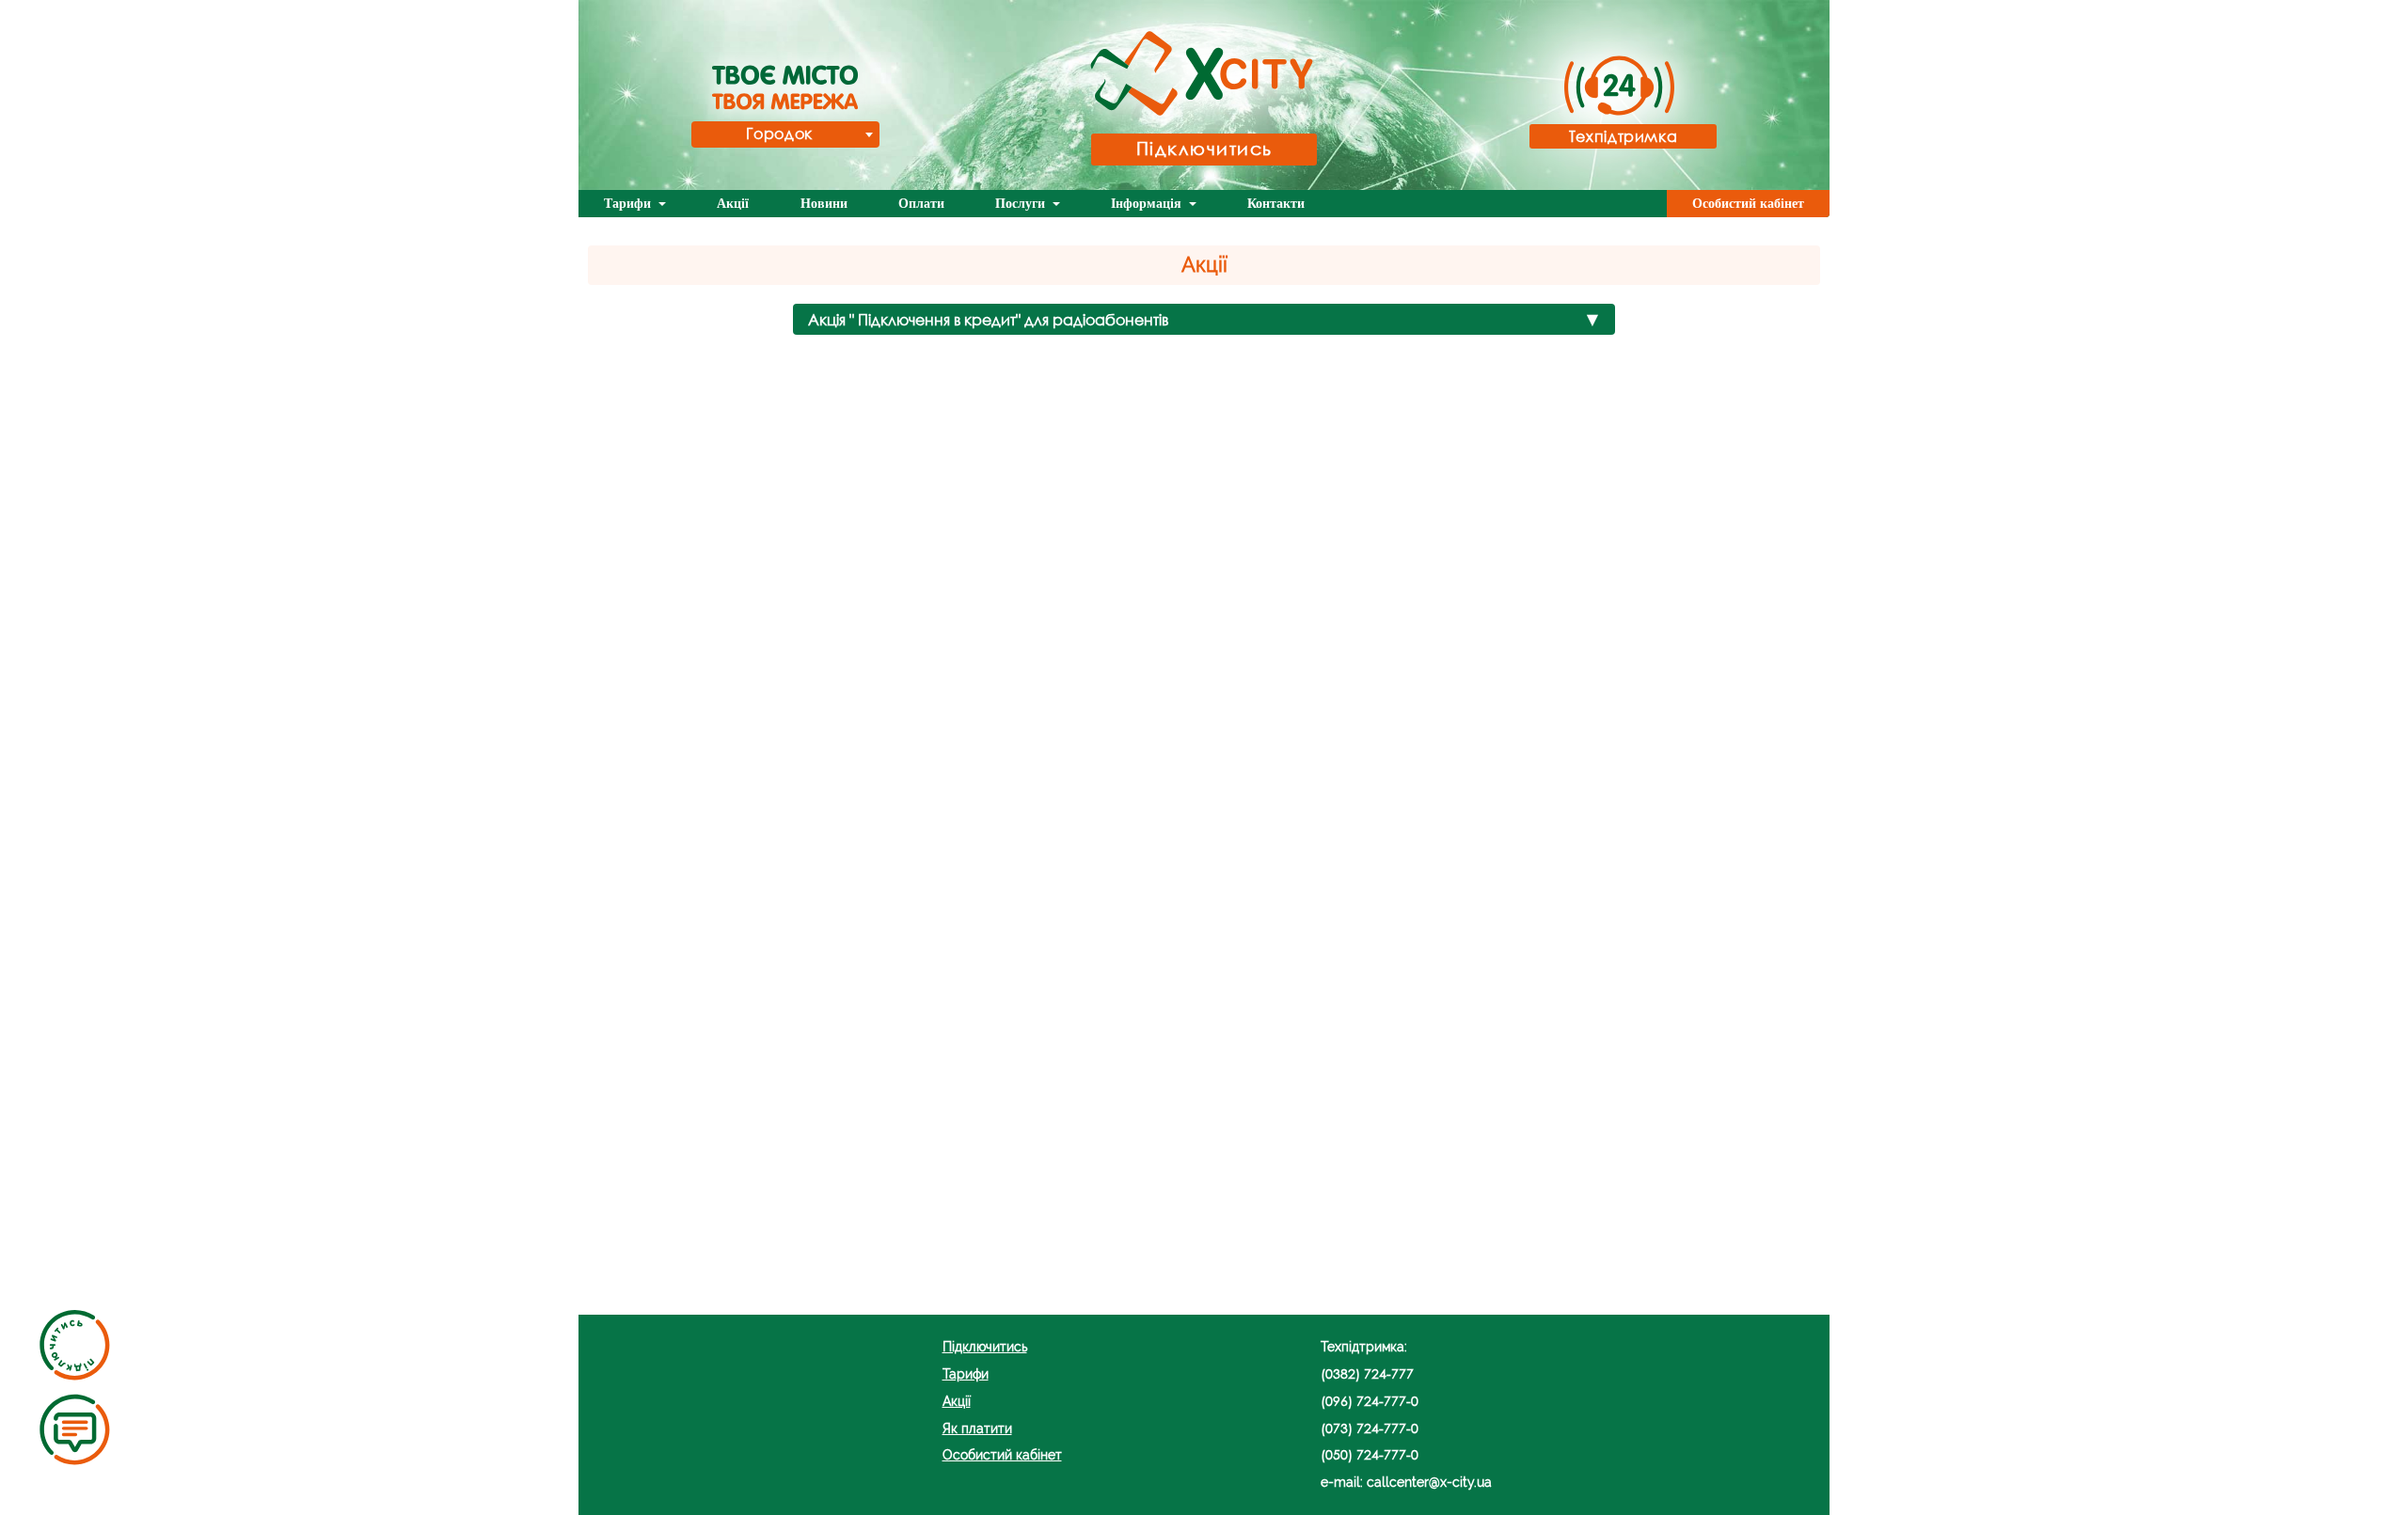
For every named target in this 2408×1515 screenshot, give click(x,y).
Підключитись (1204, 148)
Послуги (1022, 204)
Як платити (977, 1428)
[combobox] (785, 134)
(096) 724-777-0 (1370, 1401)
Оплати (921, 204)
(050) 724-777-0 (1370, 1454)
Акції (733, 204)
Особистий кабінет (1748, 204)
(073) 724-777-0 (1370, 1428)
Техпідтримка (1624, 136)
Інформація (1148, 204)
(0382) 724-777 (1367, 1373)
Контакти (1276, 204)
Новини (824, 204)
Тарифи (629, 204)
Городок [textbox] (779, 133)
